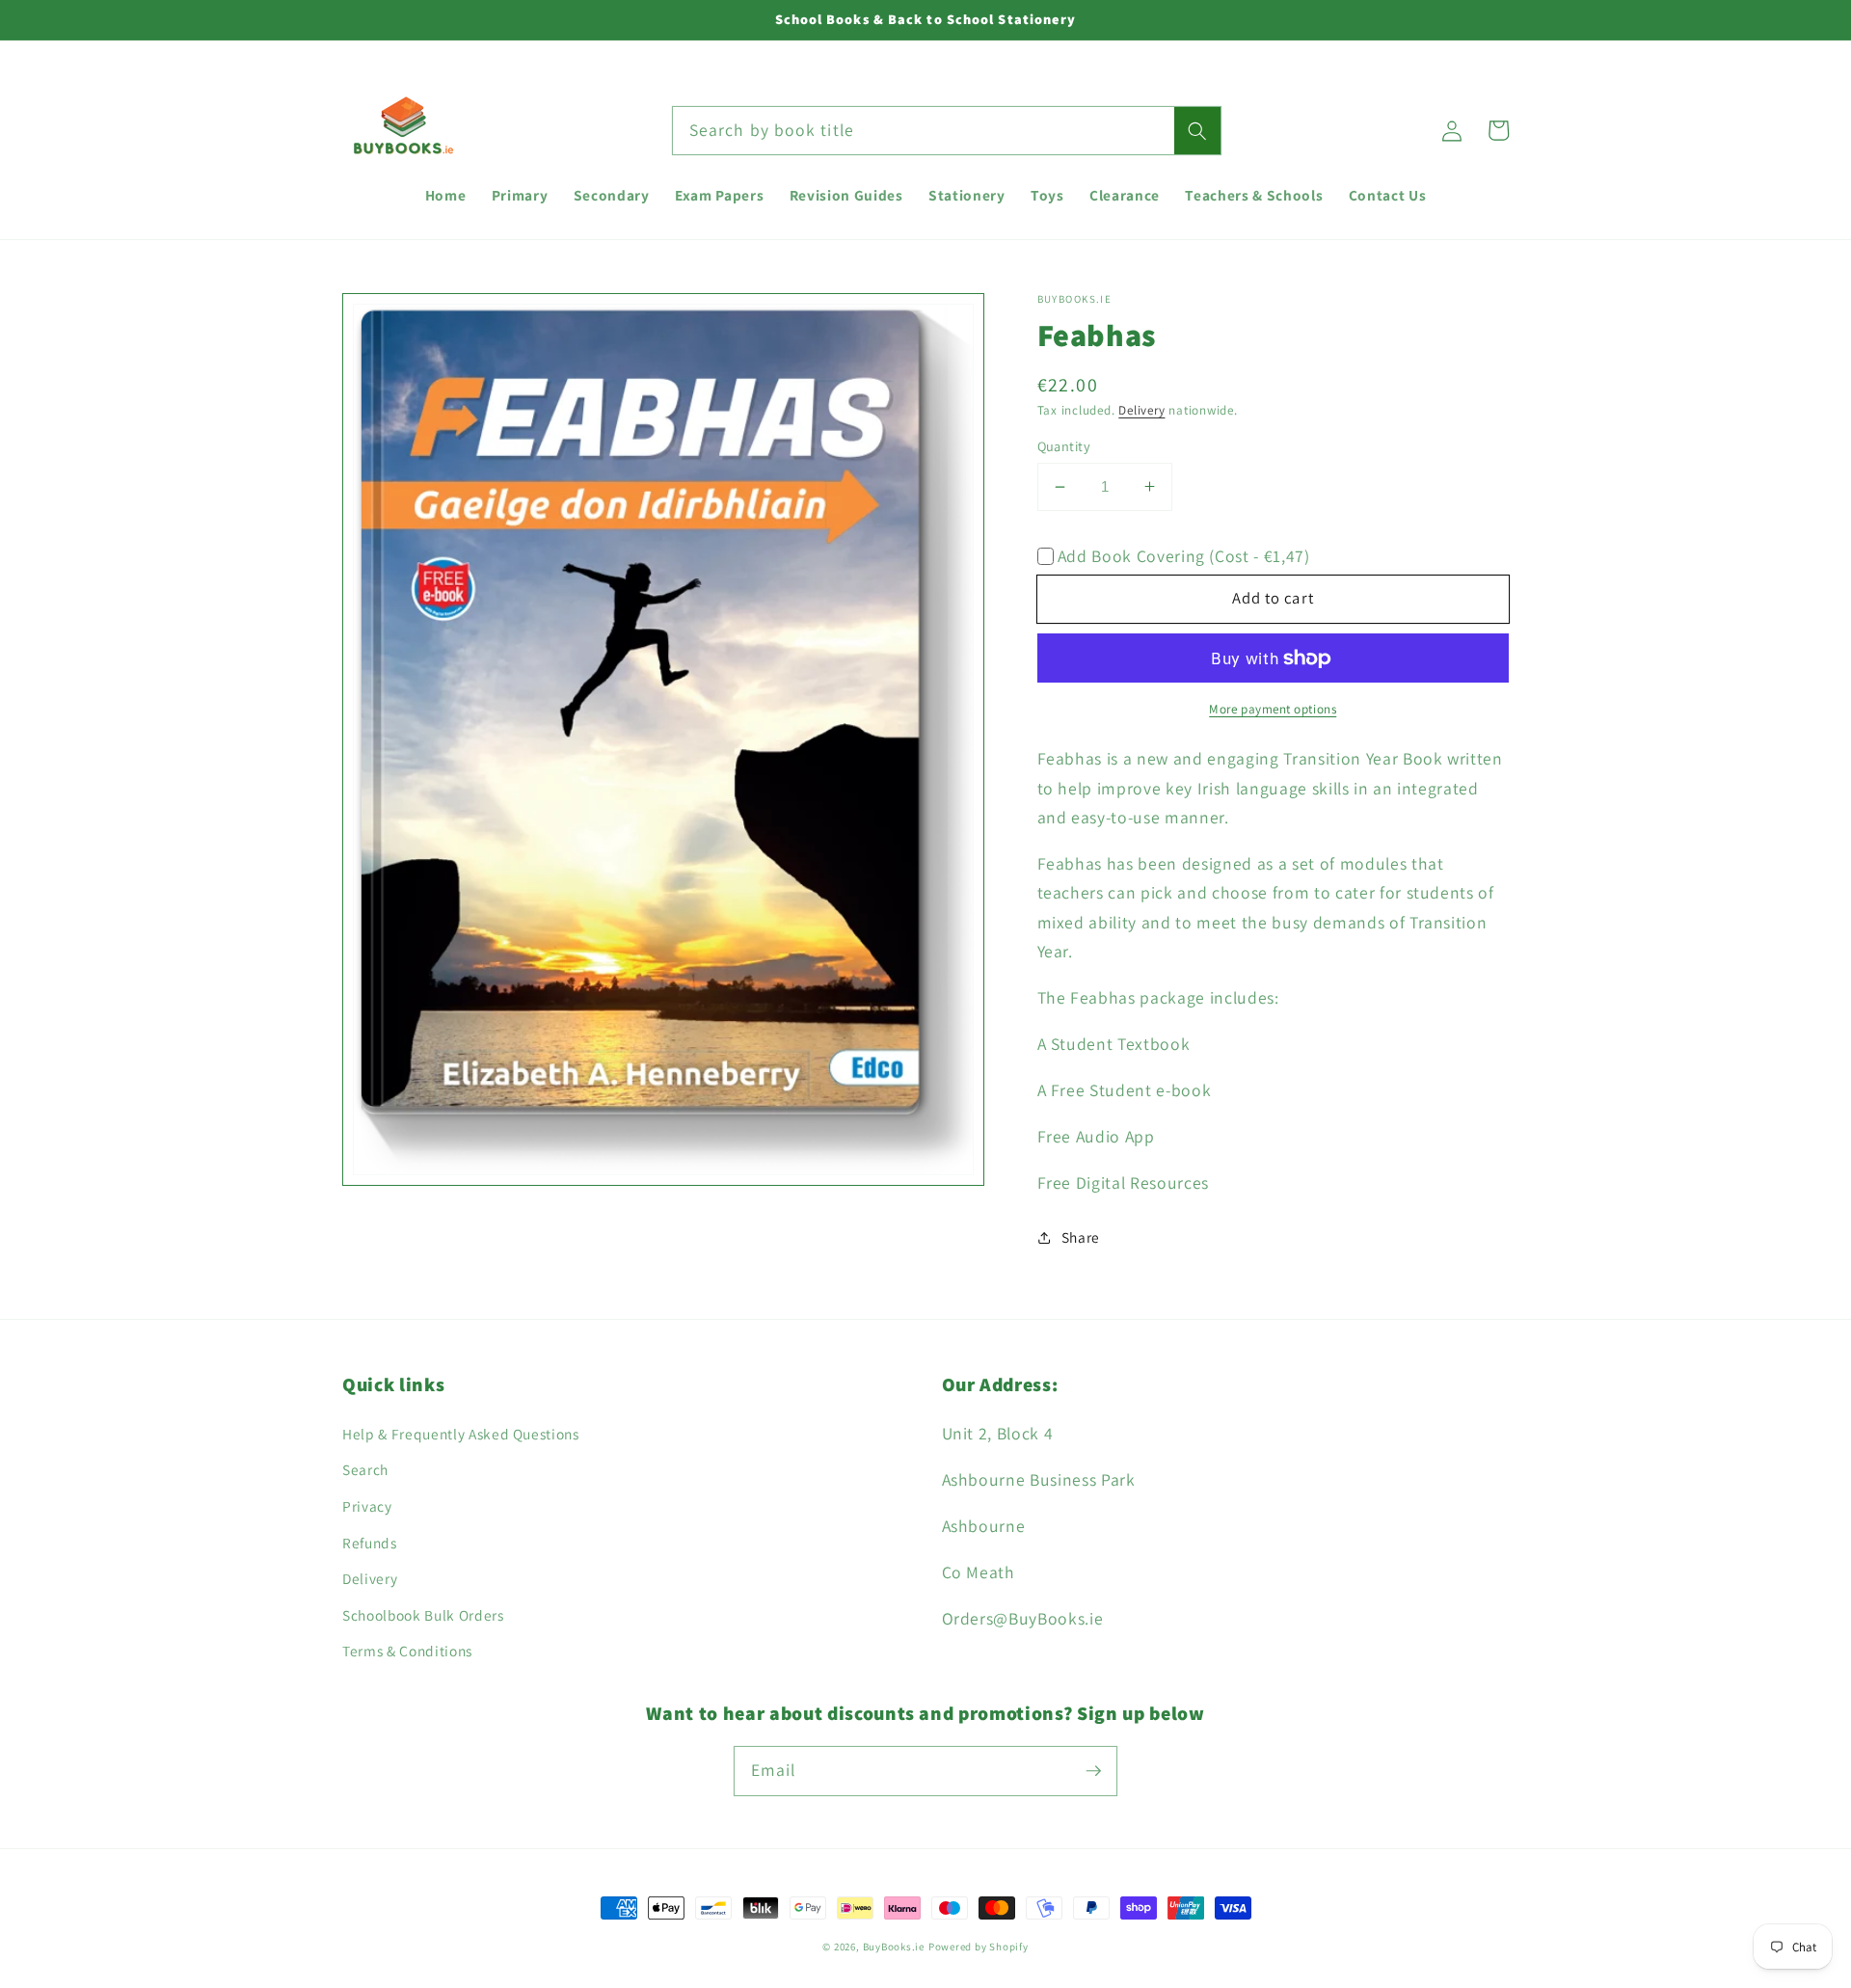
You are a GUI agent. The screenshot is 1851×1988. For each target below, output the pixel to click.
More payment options (1273, 709)
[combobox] (947, 131)
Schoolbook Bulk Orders (423, 1615)
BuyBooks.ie (894, 1947)
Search (365, 1469)
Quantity (1064, 446)
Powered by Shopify (979, 1947)
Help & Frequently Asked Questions (461, 1434)
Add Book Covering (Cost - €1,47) (1184, 556)
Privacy (367, 1506)
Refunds (370, 1543)
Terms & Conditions (407, 1651)
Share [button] (1081, 1237)
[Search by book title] (1197, 131)
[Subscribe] (1093, 1770)
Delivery (1141, 410)
